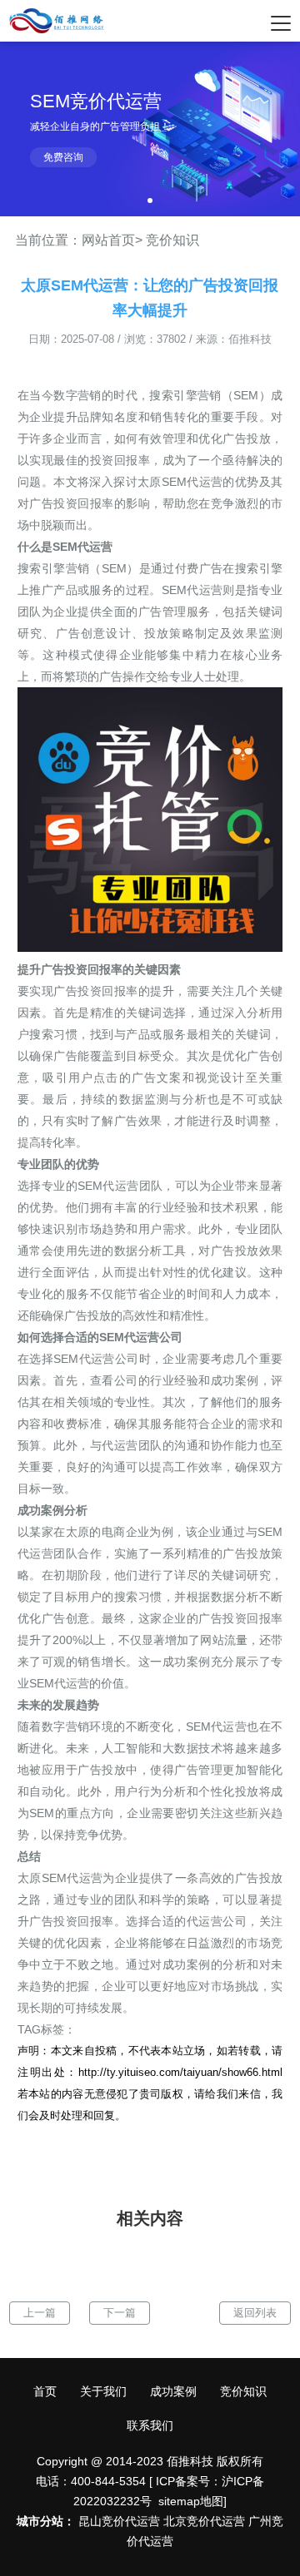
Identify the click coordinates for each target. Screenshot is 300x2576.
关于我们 (103, 2391)
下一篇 (120, 2313)
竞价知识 (172, 240)
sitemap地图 (191, 2501)
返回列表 (255, 2313)
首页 (45, 2391)
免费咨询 (63, 157)
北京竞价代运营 (204, 2521)
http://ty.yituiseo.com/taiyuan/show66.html (180, 2072)
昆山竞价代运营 (119, 2521)
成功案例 (173, 2391)
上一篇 (40, 2313)
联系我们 (150, 2425)
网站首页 (108, 240)
